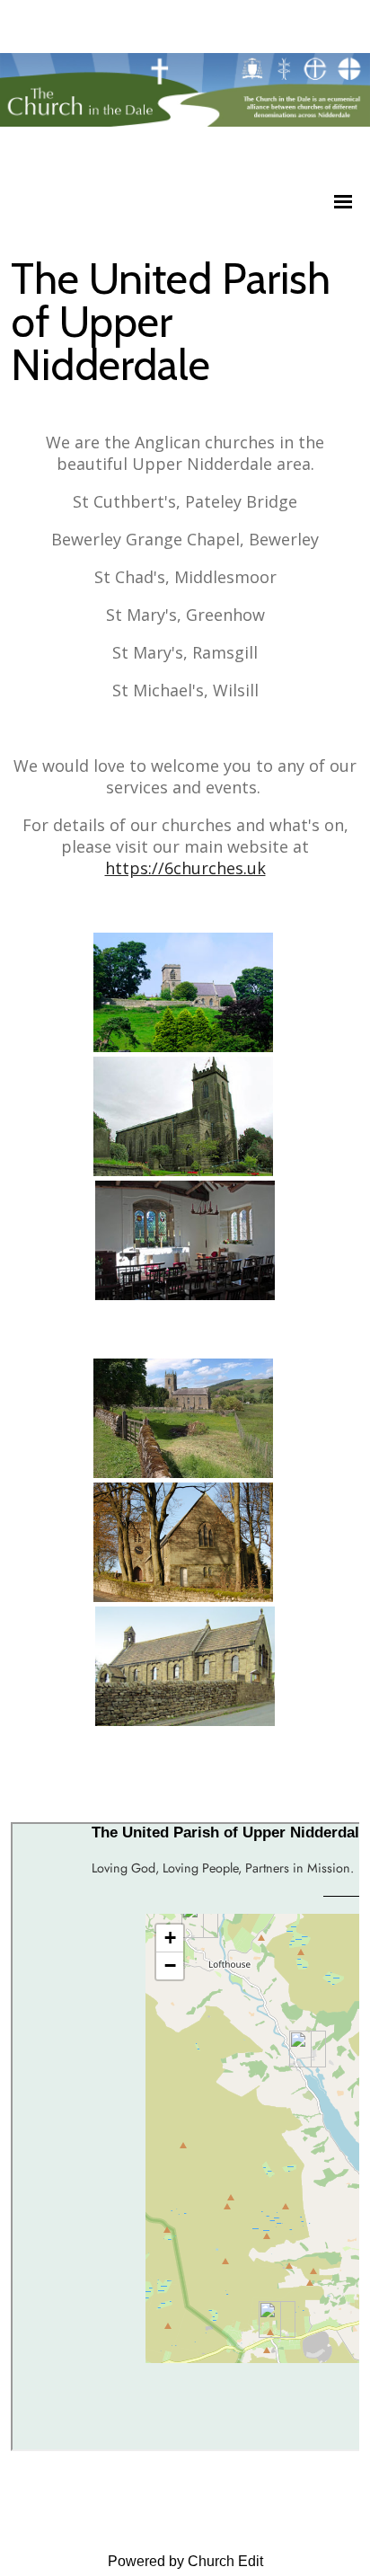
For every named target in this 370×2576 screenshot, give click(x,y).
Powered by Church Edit (185, 2561)
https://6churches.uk (185, 868)
